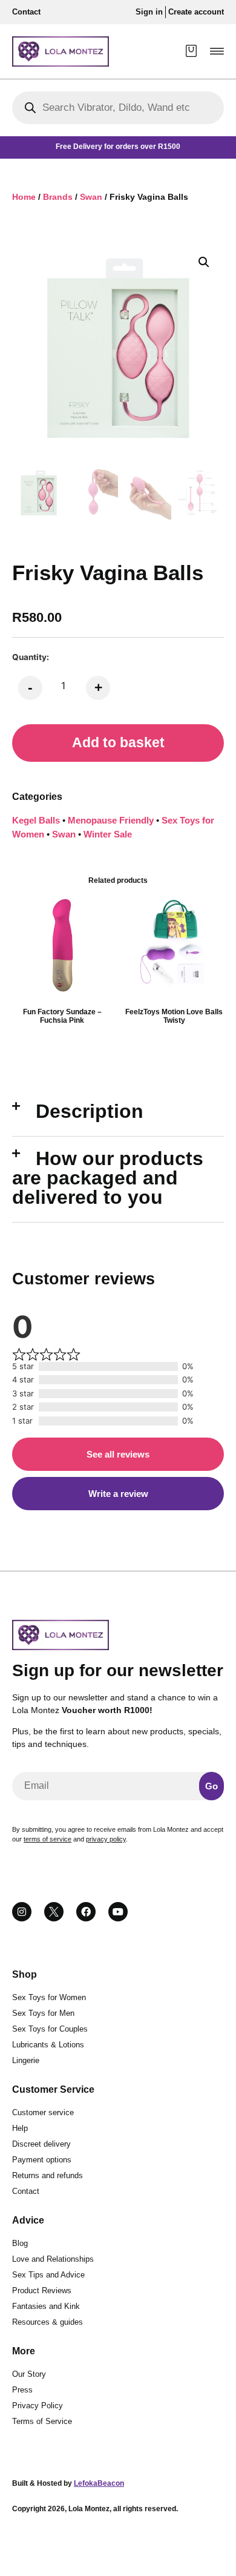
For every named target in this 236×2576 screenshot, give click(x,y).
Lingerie (26, 2060)
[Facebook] (86, 1912)
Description (90, 1111)
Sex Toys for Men (43, 2013)
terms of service (48, 1839)
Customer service (43, 2112)
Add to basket (118, 743)
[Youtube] (118, 1912)
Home (24, 197)
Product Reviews (42, 2290)
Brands (58, 197)
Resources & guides (48, 2322)
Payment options (42, 2160)
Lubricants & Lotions (48, 2045)
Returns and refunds (48, 2175)
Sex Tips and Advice (48, 2275)
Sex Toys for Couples (50, 2029)
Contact (26, 2191)
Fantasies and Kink (46, 2306)
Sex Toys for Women (49, 1997)
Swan (91, 197)
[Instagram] (22, 1912)
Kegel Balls (36, 820)
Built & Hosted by (68, 2483)
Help (20, 2128)
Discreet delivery (41, 2144)
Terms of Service (42, 2421)
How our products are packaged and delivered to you (108, 1178)
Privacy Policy (38, 2406)
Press (22, 2390)
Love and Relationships (53, 2259)
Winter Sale (108, 834)
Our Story (29, 2374)
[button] (217, 51)
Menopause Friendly (111, 820)
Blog (20, 2243)
